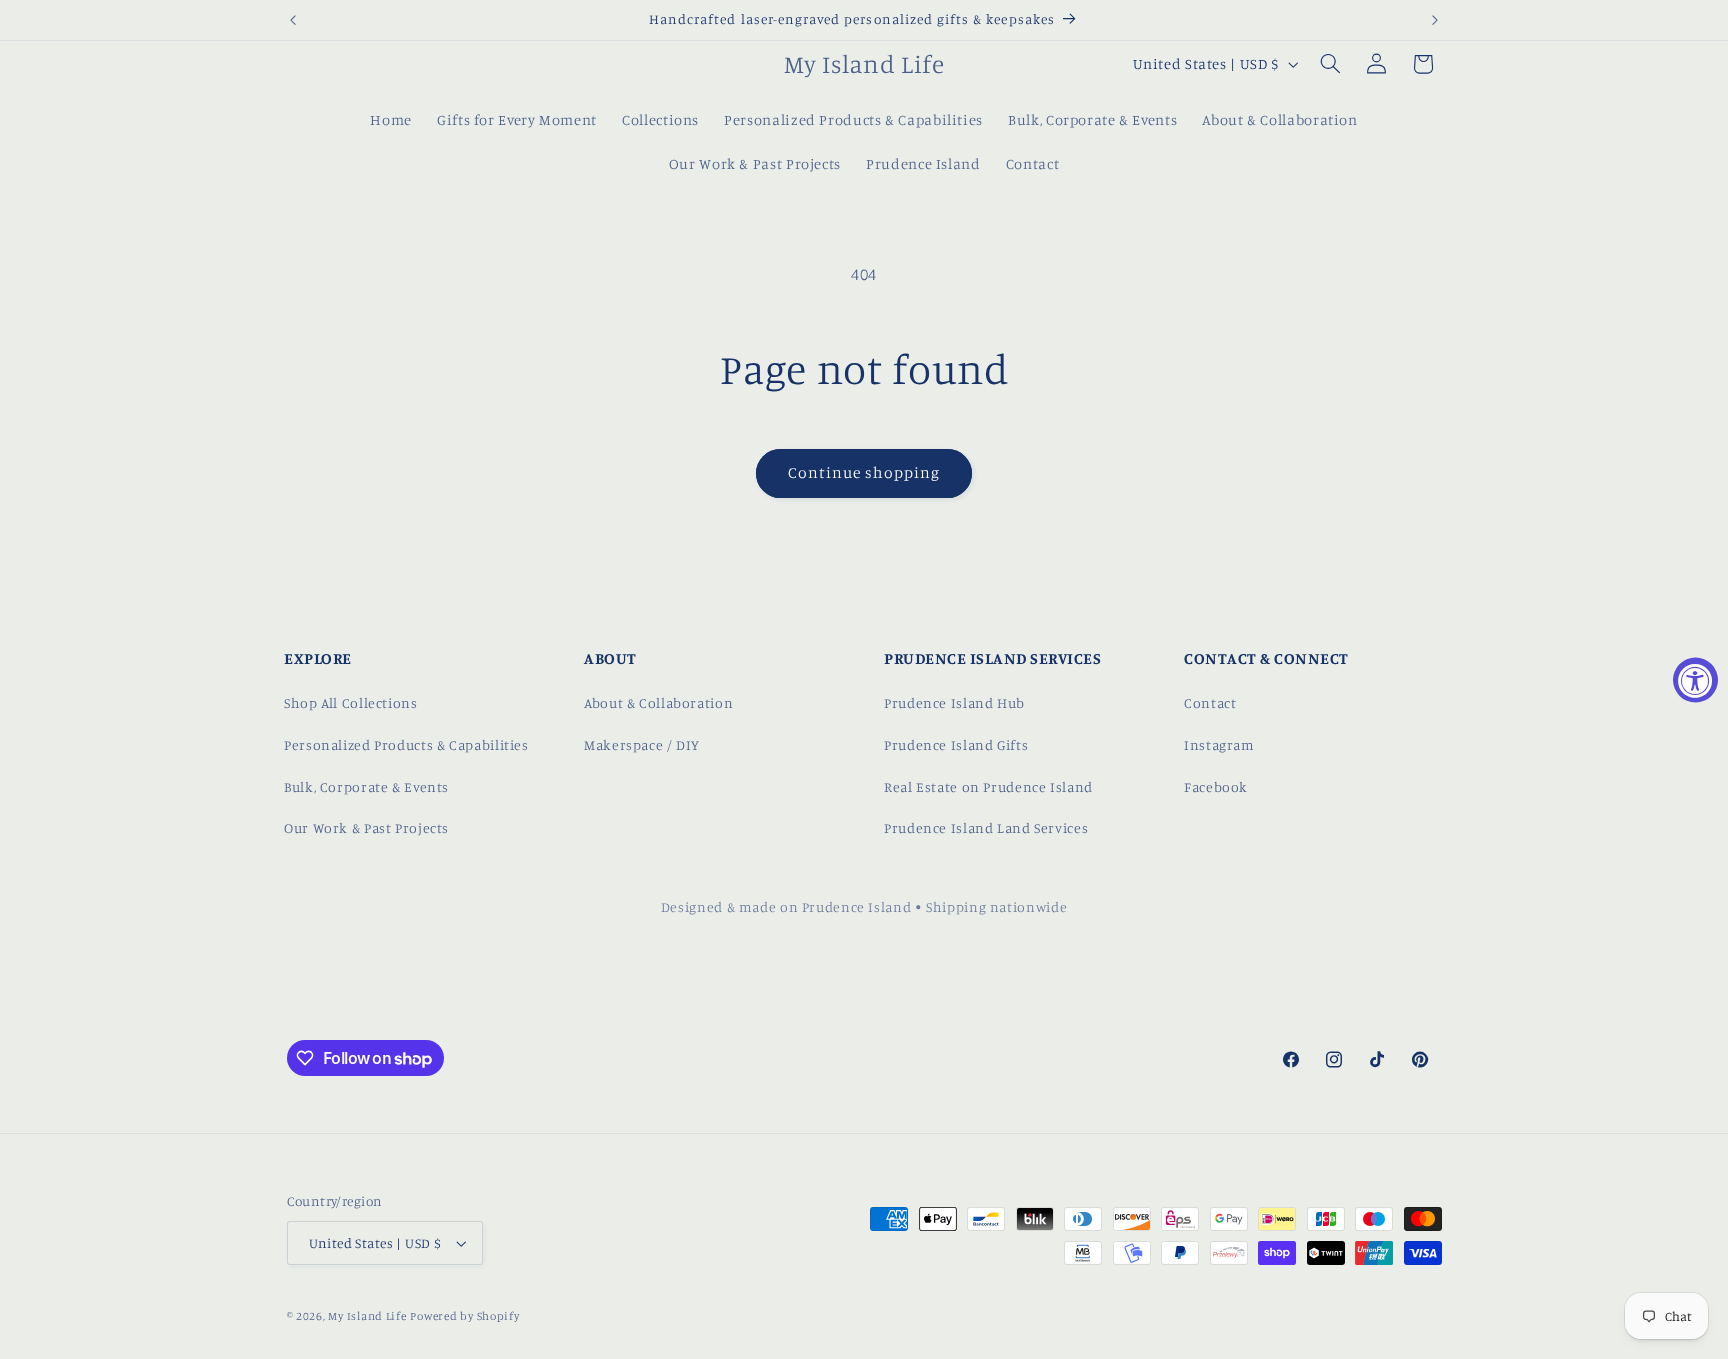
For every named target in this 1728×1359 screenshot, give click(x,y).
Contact (1210, 702)
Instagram (1219, 744)
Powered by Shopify (464, 1316)
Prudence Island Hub (954, 702)
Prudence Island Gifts (956, 744)
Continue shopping (864, 472)
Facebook (1216, 786)
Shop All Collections (351, 702)
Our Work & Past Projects (366, 827)
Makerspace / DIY (642, 744)
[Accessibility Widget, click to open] (1695, 679)
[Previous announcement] (293, 20)
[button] (1330, 64)
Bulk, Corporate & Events (366, 786)
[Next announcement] (1435, 20)
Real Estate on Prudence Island (988, 786)
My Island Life (367, 1316)
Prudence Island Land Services (986, 827)
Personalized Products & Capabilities (406, 744)
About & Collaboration (658, 702)
